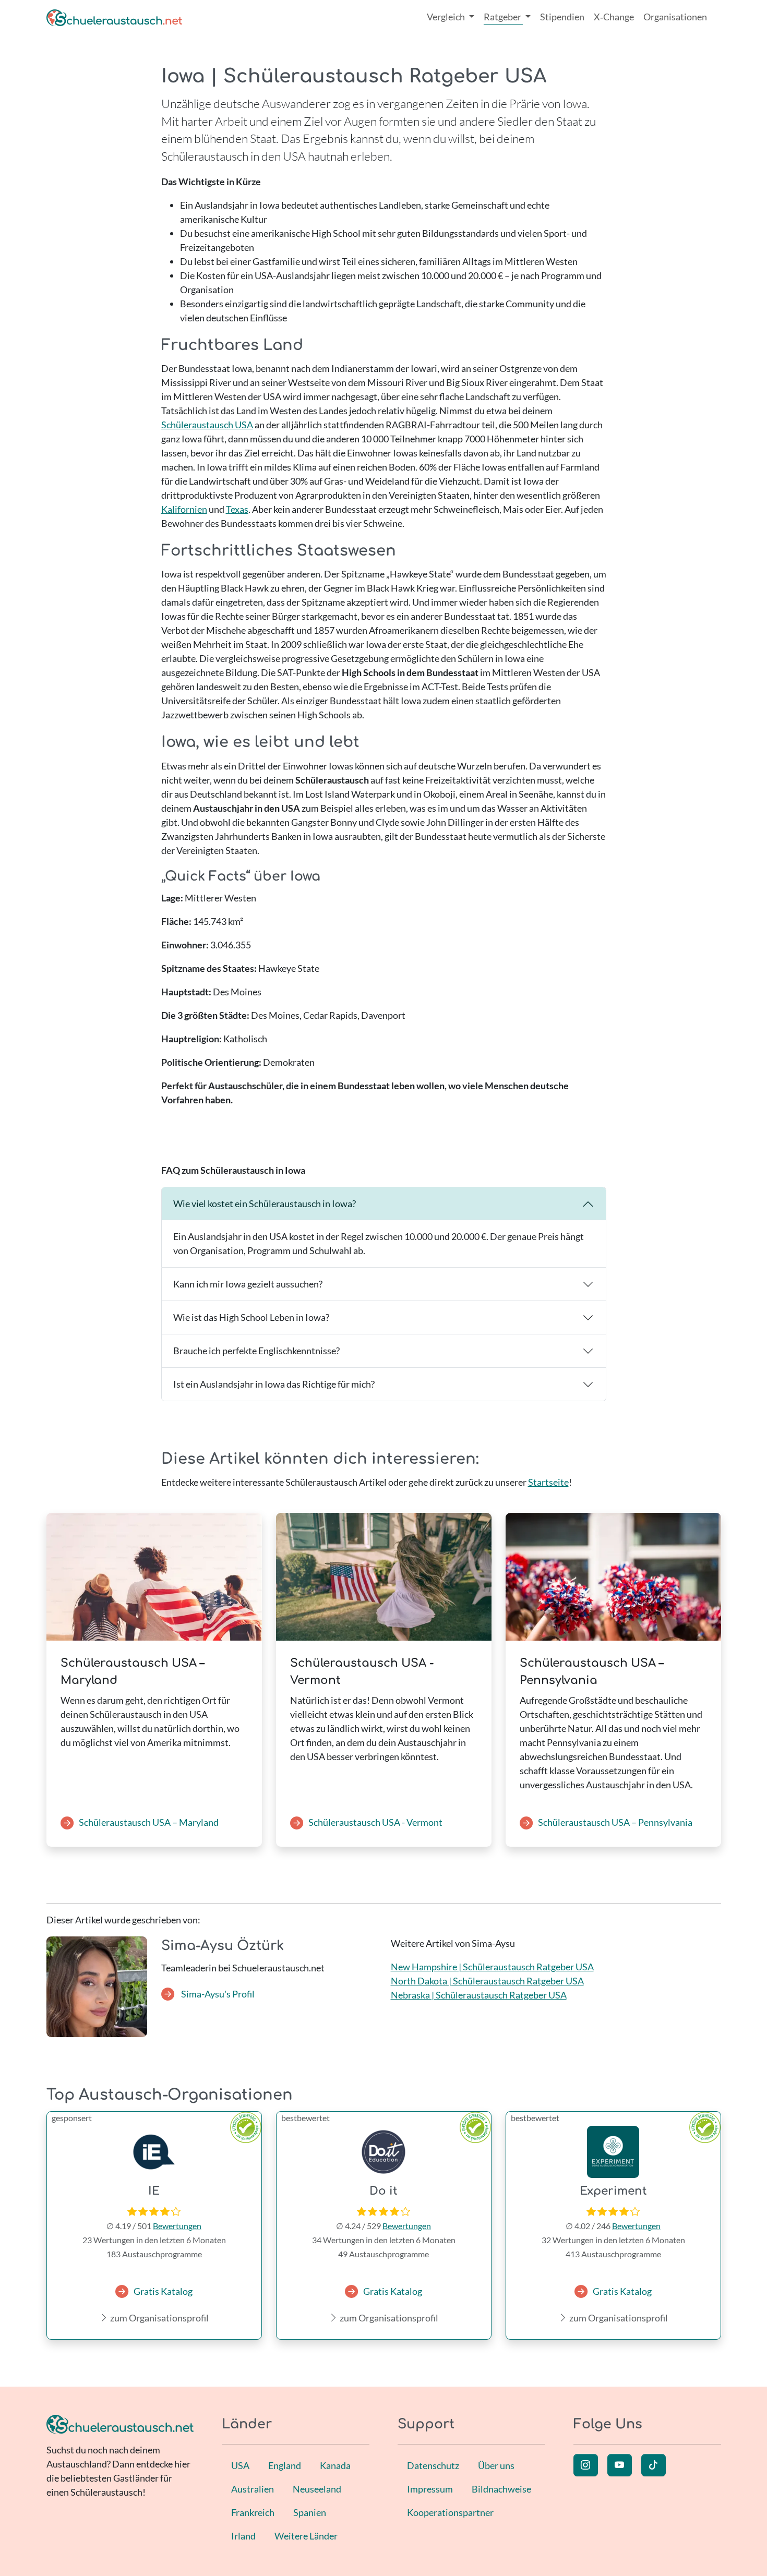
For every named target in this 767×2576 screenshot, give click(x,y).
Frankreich (253, 2512)
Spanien (310, 2512)
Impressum (430, 2489)
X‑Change (614, 17)
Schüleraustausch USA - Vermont (375, 1822)
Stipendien (562, 17)
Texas (237, 509)
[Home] (114, 17)
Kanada (335, 2465)
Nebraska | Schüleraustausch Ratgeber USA (479, 1995)
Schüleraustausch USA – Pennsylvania (615, 1822)
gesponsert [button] (72, 2118)
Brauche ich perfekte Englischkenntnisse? (256, 1351)
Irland (243, 2536)
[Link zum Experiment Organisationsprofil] (613, 2152)
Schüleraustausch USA (207, 425)
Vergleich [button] (447, 17)
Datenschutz (433, 2465)
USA (240, 2465)
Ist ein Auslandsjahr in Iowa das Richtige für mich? (274, 1384)
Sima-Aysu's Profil (217, 1994)
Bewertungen (177, 2226)
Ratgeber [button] (503, 17)
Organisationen (675, 17)
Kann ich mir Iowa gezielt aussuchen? (248, 1284)
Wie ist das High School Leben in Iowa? (251, 1317)
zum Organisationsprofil (159, 2318)
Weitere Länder (306, 2536)
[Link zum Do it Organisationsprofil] (384, 2152)
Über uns (496, 2465)
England (285, 2465)
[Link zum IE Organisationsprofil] (154, 2152)
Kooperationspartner (450, 2512)
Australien (253, 2489)
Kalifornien (184, 509)
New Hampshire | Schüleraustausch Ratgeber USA (492, 1967)
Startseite (548, 1482)
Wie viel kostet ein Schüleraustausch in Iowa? (265, 1203)
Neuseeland (317, 2489)
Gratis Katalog (163, 2291)
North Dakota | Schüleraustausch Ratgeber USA (487, 1981)
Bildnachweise (501, 2489)
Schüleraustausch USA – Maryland (149, 1822)
